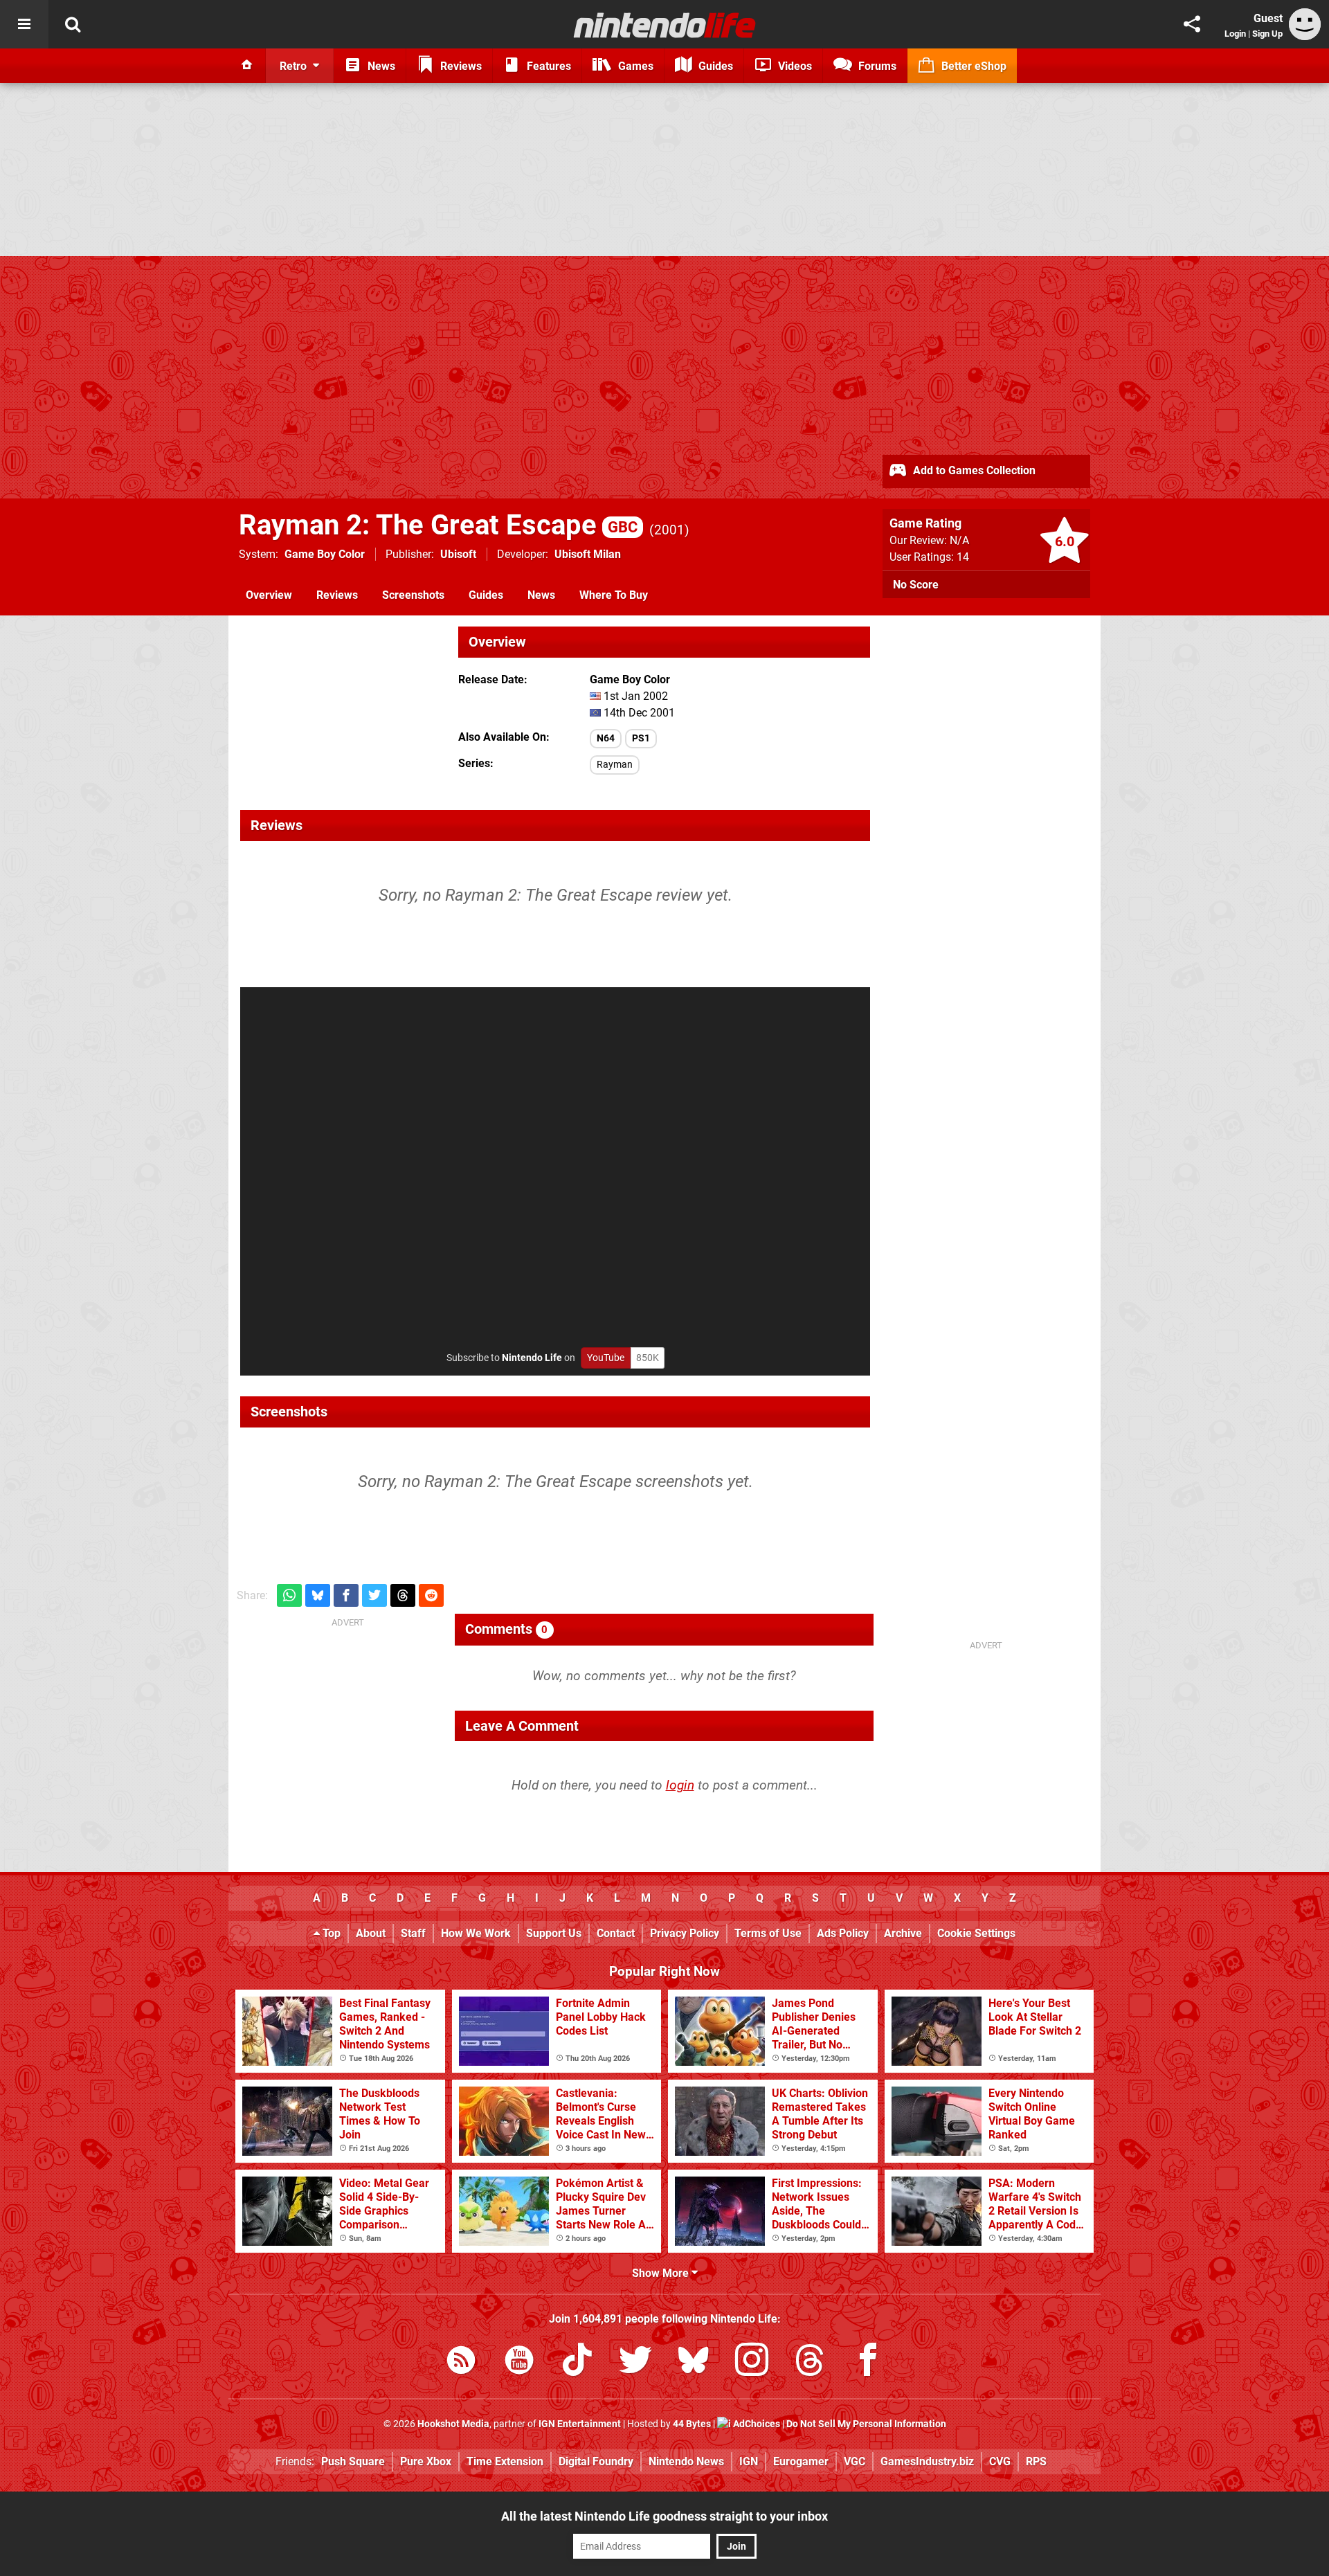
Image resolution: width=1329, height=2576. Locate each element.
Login (1235, 34)
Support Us (554, 1933)
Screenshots (413, 595)
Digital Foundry (596, 2461)
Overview (269, 595)
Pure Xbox (426, 2461)
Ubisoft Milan (588, 554)
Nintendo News (686, 2461)
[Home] (247, 66)
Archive (903, 1933)
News (541, 595)
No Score (916, 585)
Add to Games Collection (973, 470)
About (371, 1933)
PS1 (641, 738)
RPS (1036, 2461)
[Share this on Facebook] (346, 1595)
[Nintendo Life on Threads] (810, 2362)
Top (330, 1933)
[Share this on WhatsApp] (289, 1595)
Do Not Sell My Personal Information (866, 2424)
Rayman (615, 765)
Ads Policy (843, 1933)
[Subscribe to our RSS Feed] (461, 2362)
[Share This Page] (1192, 24)
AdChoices (756, 2424)
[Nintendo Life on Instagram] (752, 2362)
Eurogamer (801, 2461)
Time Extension (505, 2461)
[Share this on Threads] (403, 1595)
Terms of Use (768, 1933)
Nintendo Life (532, 1358)
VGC (855, 2461)
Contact (616, 1933)
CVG (1000, 2461)
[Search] (73, 24)
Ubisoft (458, 554)
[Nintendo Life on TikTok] (577, 2362)
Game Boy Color (325, 554)
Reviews (337, 595)
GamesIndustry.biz (927, 2461)
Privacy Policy (685, 1933)
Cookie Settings (976, 1933)
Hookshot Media (453, 2424)
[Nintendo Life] (665, 25)
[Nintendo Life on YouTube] (519, 2362)
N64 (606, 738)
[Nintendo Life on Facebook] (868, 2362)
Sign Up (1267, 34)
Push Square (353, 2461)
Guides (486, 595)
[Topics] (24, 24)
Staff (413, 1933)
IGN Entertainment (580, 2424)
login (680, 1785)
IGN (749, 2461)
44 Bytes (692, 2424)
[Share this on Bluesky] (318, 1595)
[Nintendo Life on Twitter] (635, 2362)
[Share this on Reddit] (431, 1595)
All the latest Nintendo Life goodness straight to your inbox (664, 2516)
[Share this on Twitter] (374, 1595)
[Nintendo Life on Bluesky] (694, 2362)
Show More (662, 2273)
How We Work (476, 1933)
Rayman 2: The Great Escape (438, 525)
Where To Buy (614, 595)
